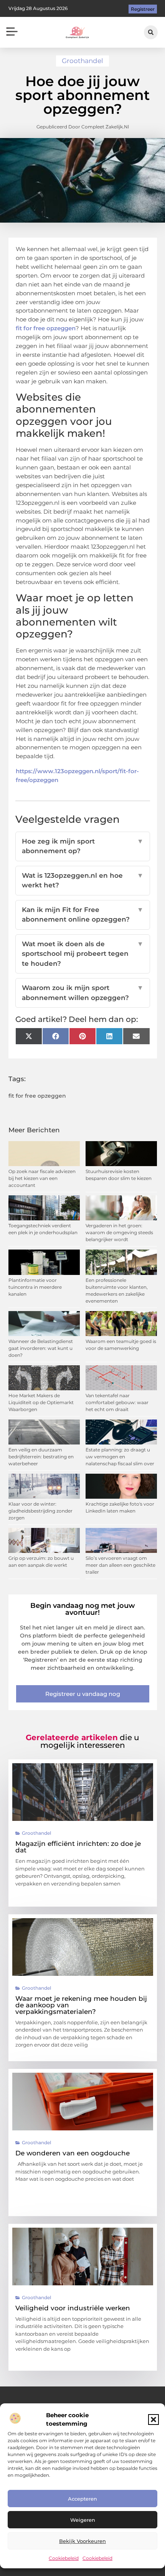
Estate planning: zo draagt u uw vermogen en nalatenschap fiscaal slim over (120, 1457)
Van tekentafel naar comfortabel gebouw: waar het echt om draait (117, 1402)
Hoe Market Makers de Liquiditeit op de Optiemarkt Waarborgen (41, 1402)
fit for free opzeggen (46, 328)
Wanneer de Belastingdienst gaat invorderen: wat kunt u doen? (41, 1348)
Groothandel (82, 61)
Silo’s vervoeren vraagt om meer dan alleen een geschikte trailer (120, 1565)
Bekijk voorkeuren (82, 2541)
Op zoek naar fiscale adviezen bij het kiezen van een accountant (42, 1178)
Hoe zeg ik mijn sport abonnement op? (83, 846)
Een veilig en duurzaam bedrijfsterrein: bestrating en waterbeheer (41, 1457)
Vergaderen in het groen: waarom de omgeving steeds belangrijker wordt (119, 1232)
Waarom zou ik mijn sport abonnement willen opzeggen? (83, 993)
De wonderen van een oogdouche (73, 2153)
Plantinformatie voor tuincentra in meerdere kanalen (35, 1287)
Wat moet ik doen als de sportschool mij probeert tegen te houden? (83, 954)
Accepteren (82, 2499)
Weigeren (83, 2520)
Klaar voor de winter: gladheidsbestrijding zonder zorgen (40, 1511)
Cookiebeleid (64, 2558)
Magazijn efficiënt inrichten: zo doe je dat (78, 1847)
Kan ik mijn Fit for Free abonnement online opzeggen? (83, 915)
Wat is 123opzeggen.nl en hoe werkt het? (83, 880)
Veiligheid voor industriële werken (73, 2308)
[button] (153, 2420)
